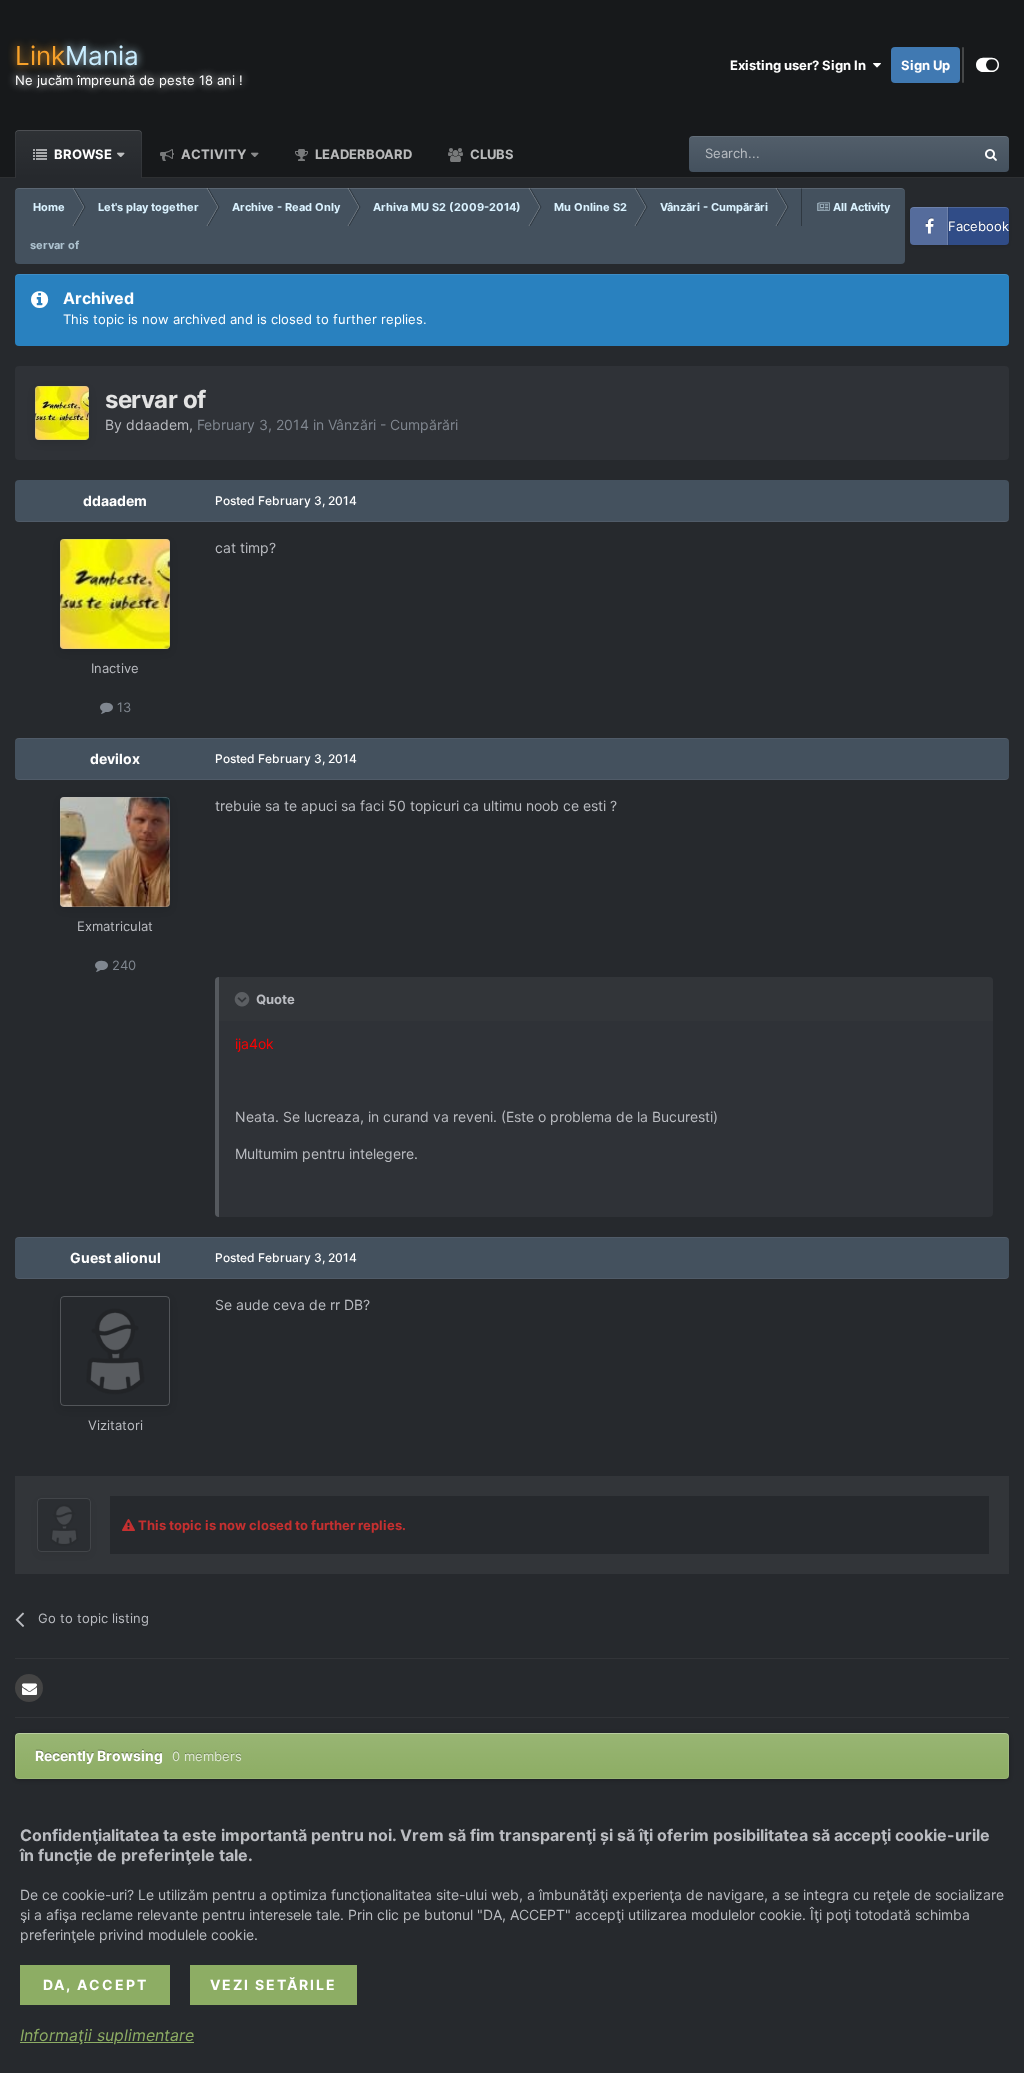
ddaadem (157, 424)
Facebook (978, 226)
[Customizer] (987, 65)
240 (122, 965)
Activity (212, 154)
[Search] (991, 154)
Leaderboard (362, 154)
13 (122, 707)
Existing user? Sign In (801, 65)
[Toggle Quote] (244, 999)
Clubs (490, 154)
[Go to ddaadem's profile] (62, 413)
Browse (81, 154)
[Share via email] (29, 1688)
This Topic (917, 153)
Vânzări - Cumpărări (393, 424)
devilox (115, 758)
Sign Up (925, 65)
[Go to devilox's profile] (115, 852)
